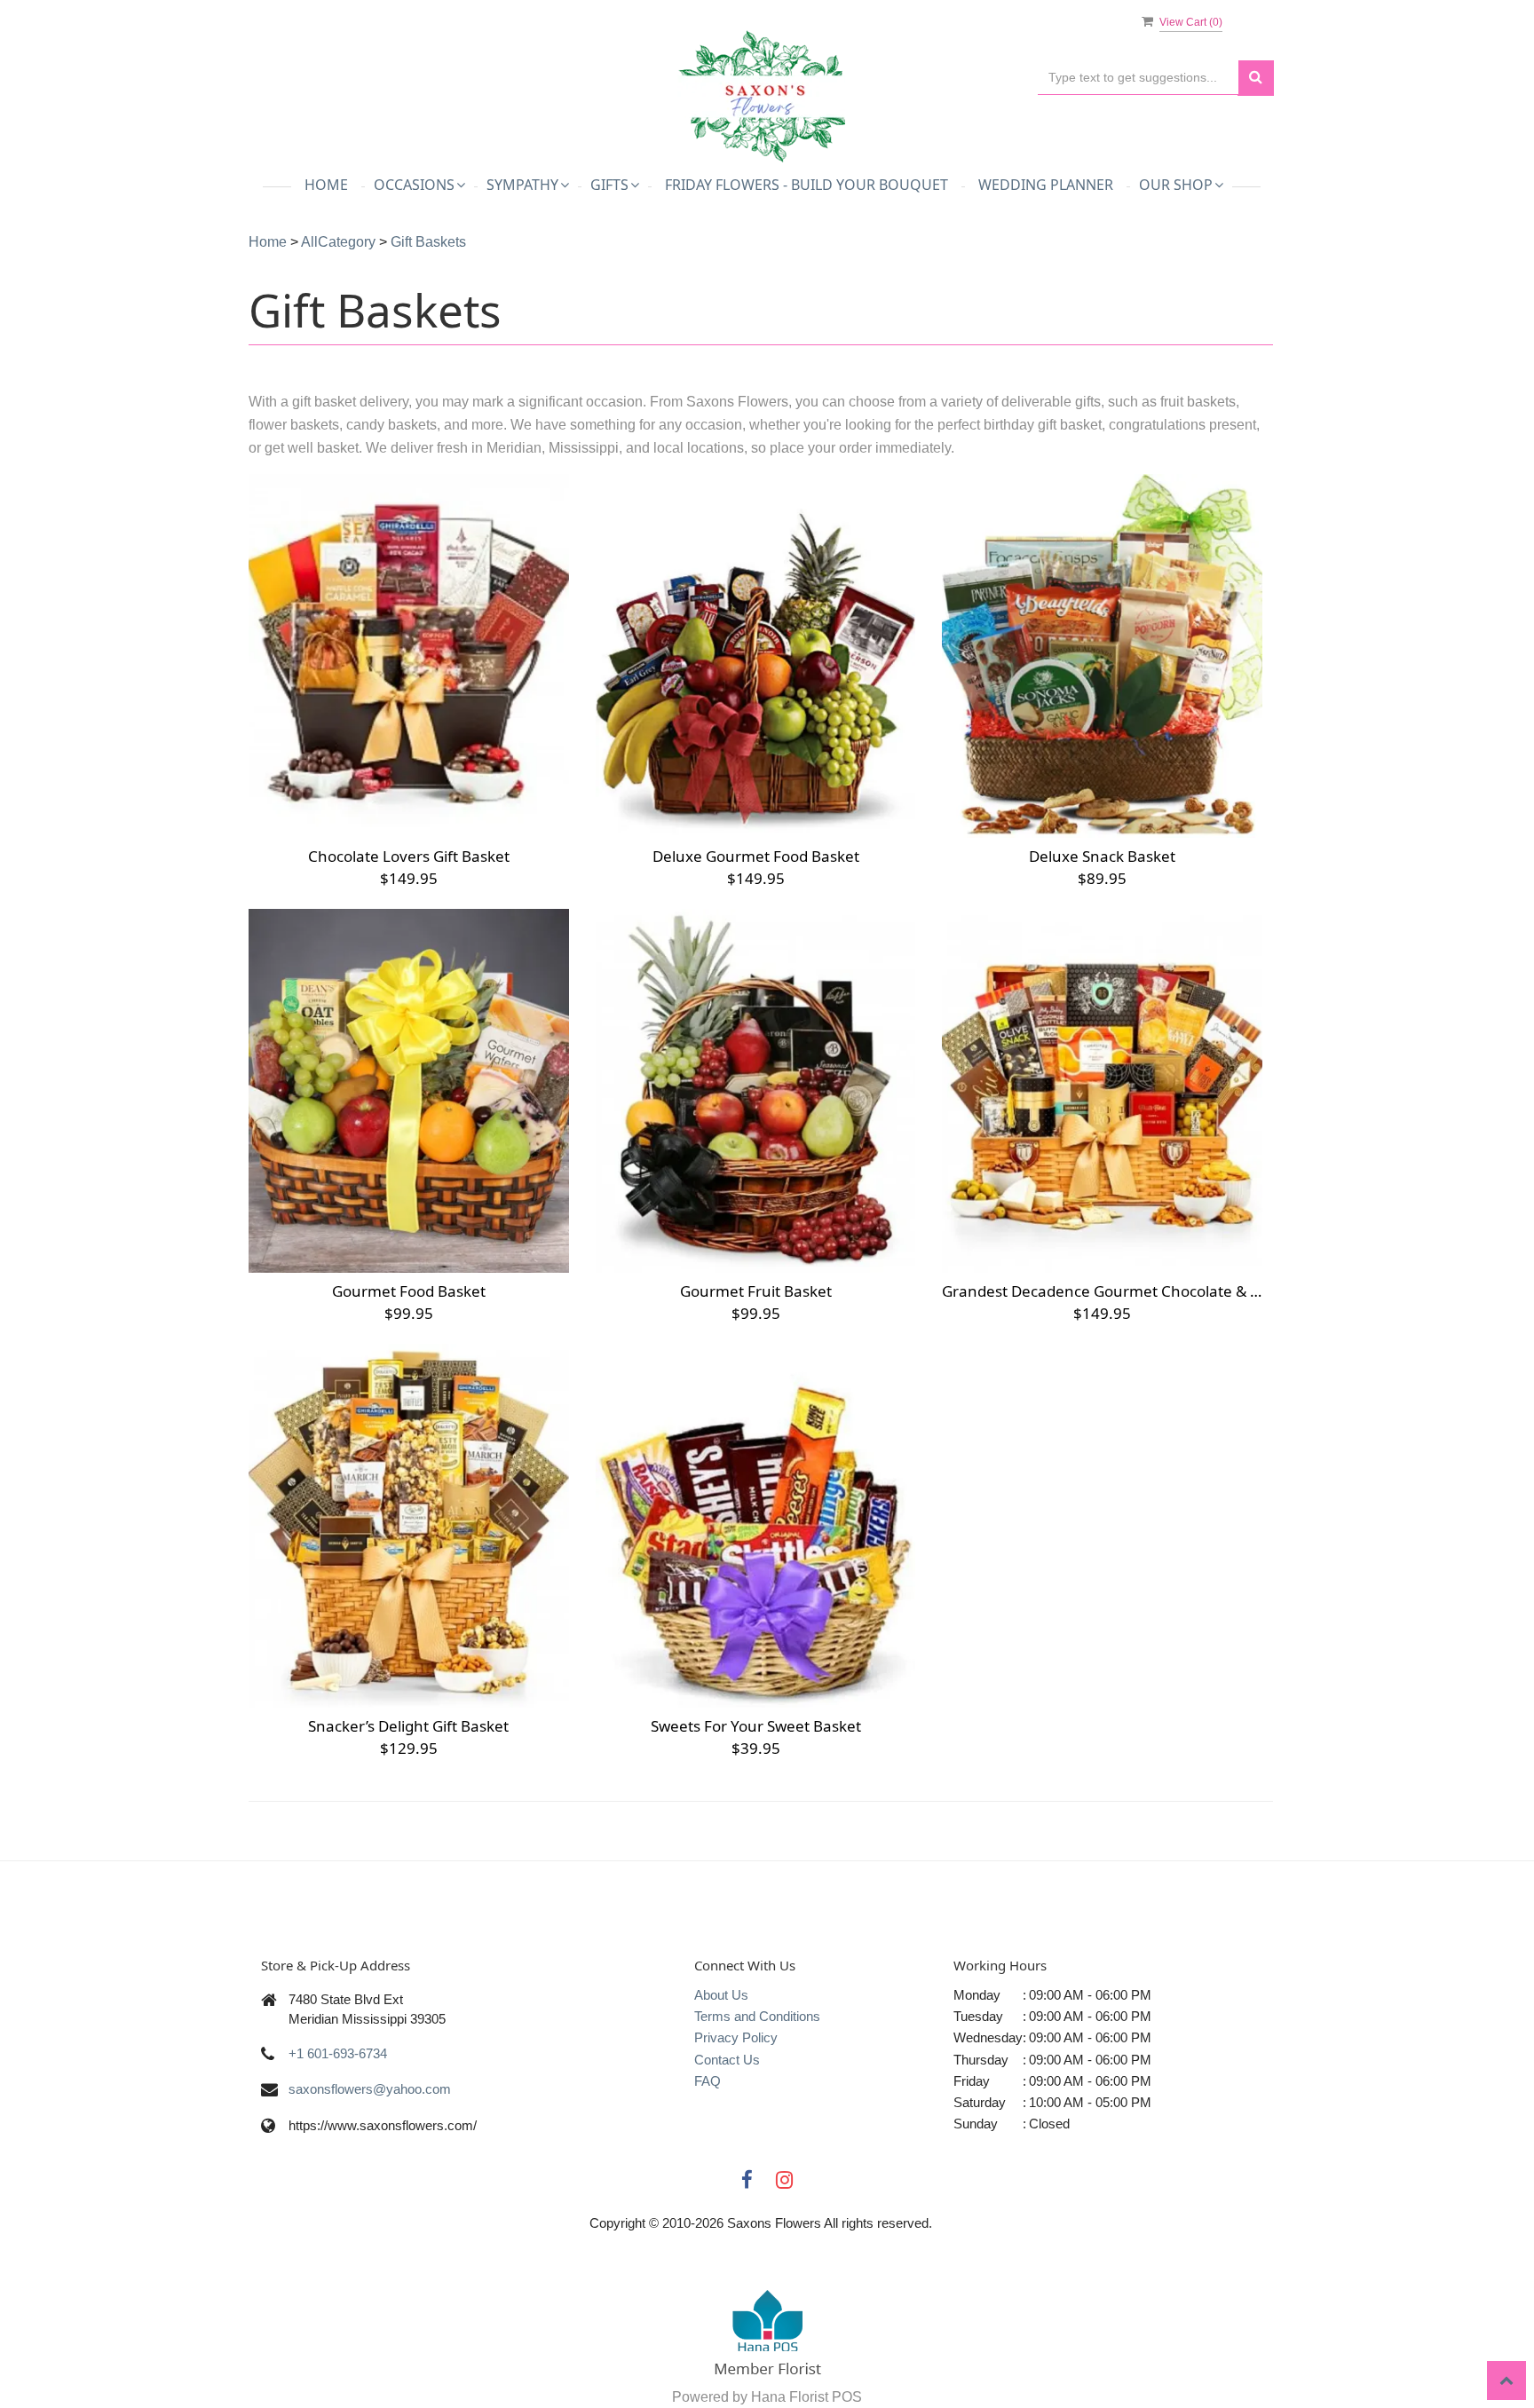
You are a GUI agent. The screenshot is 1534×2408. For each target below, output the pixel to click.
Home (326, 185)
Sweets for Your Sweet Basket (756, 1726)
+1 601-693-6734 (338, 2053)
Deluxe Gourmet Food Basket (756, 856)
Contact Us (727, 2060)
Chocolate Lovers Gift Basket (409, 856)
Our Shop (1176, 185)
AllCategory (338, 242)
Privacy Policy (736, 2037)
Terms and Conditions (757, 2016)
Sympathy (522, 185)
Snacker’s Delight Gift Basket (408, 1726)
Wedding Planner (1046, 185)
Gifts (609, 185)
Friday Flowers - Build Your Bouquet (807, 185)
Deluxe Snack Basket (1102, 856)
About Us (721, 1995)
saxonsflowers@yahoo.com (370, 2089)
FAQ (708, 2081)
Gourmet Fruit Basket (756, 1291)
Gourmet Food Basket (409, 1291)
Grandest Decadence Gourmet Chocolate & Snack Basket (1102, 1291)
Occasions (414, 185)
